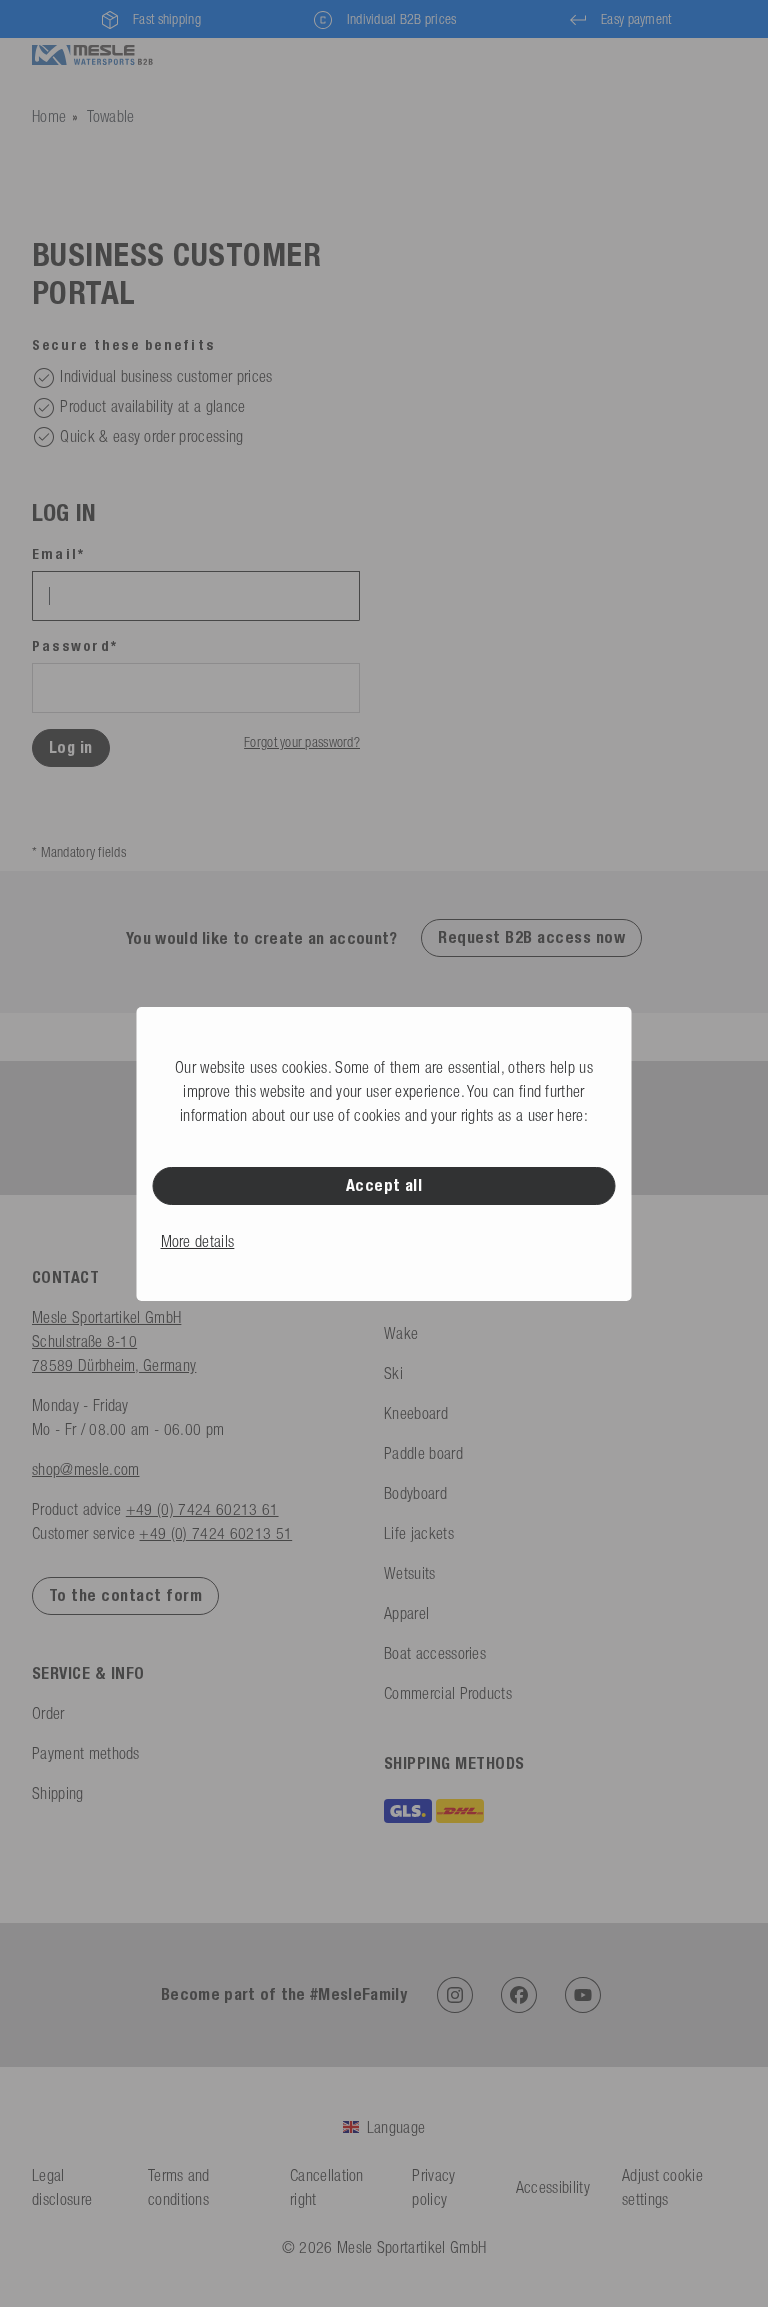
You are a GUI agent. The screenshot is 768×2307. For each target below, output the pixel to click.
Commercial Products (448, 1693)
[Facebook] (519, 1995)
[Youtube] (583, 1995)
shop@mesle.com (85, 1469)
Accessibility (553, 2187)
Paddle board (423, 1453)
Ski (393, 1373)
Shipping (58, 1793)
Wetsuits (410, 1573)
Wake (401, 1333)
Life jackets (419, 1533)
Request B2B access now (531, 937)
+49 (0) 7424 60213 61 (202, 1509)
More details (198, 1241)
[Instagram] (455, 1995)
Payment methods (86, 1753)
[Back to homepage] (92, 53)
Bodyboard (415, 1493)
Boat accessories (435, 1653)
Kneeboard (416, 1413)
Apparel (406, 1613)
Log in (71, 747)
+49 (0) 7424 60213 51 (215, 1533)
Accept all (384, 1185)
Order (48, 1713)
